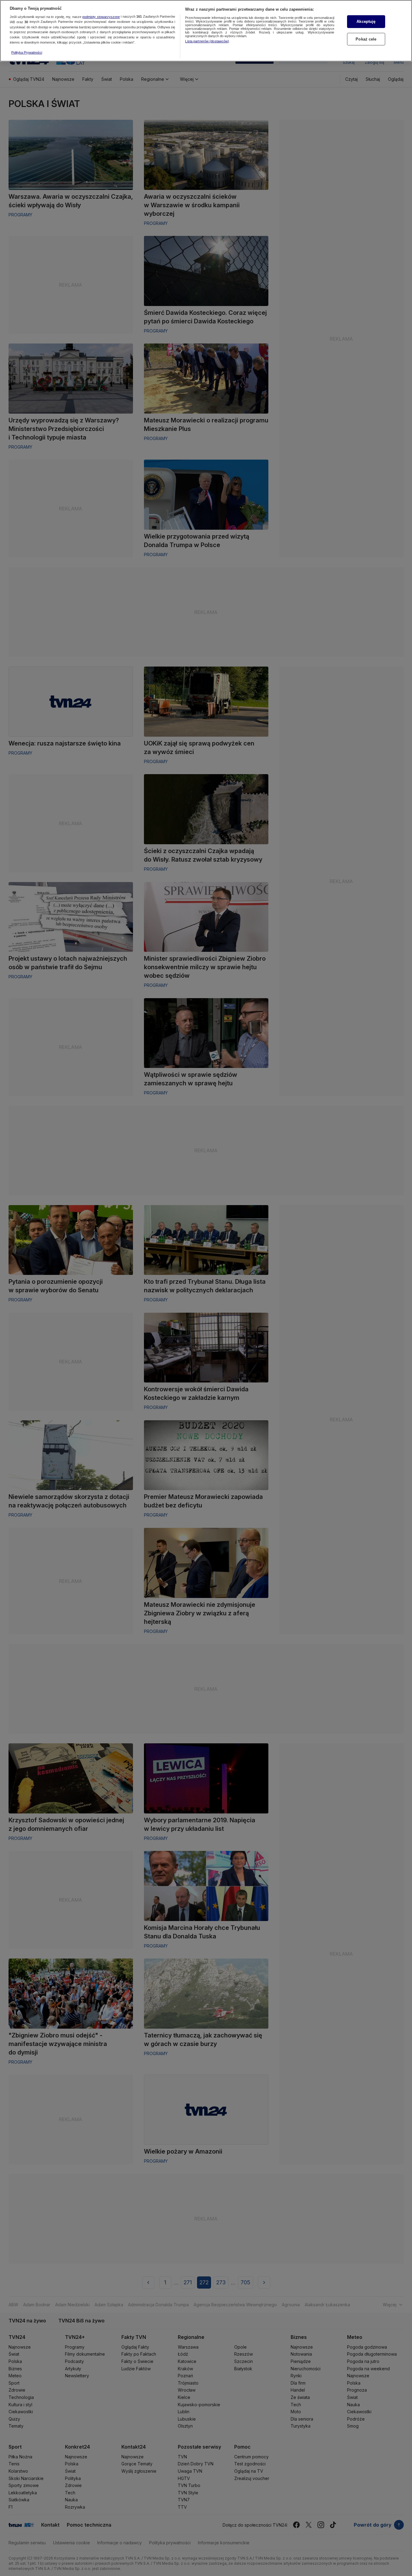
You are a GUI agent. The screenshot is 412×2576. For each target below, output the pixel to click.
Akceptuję (366, 21)
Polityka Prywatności (27, 52)
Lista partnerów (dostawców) (207, 41)
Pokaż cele (366, 39)
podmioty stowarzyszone (101, 17)
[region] (206, 31)
